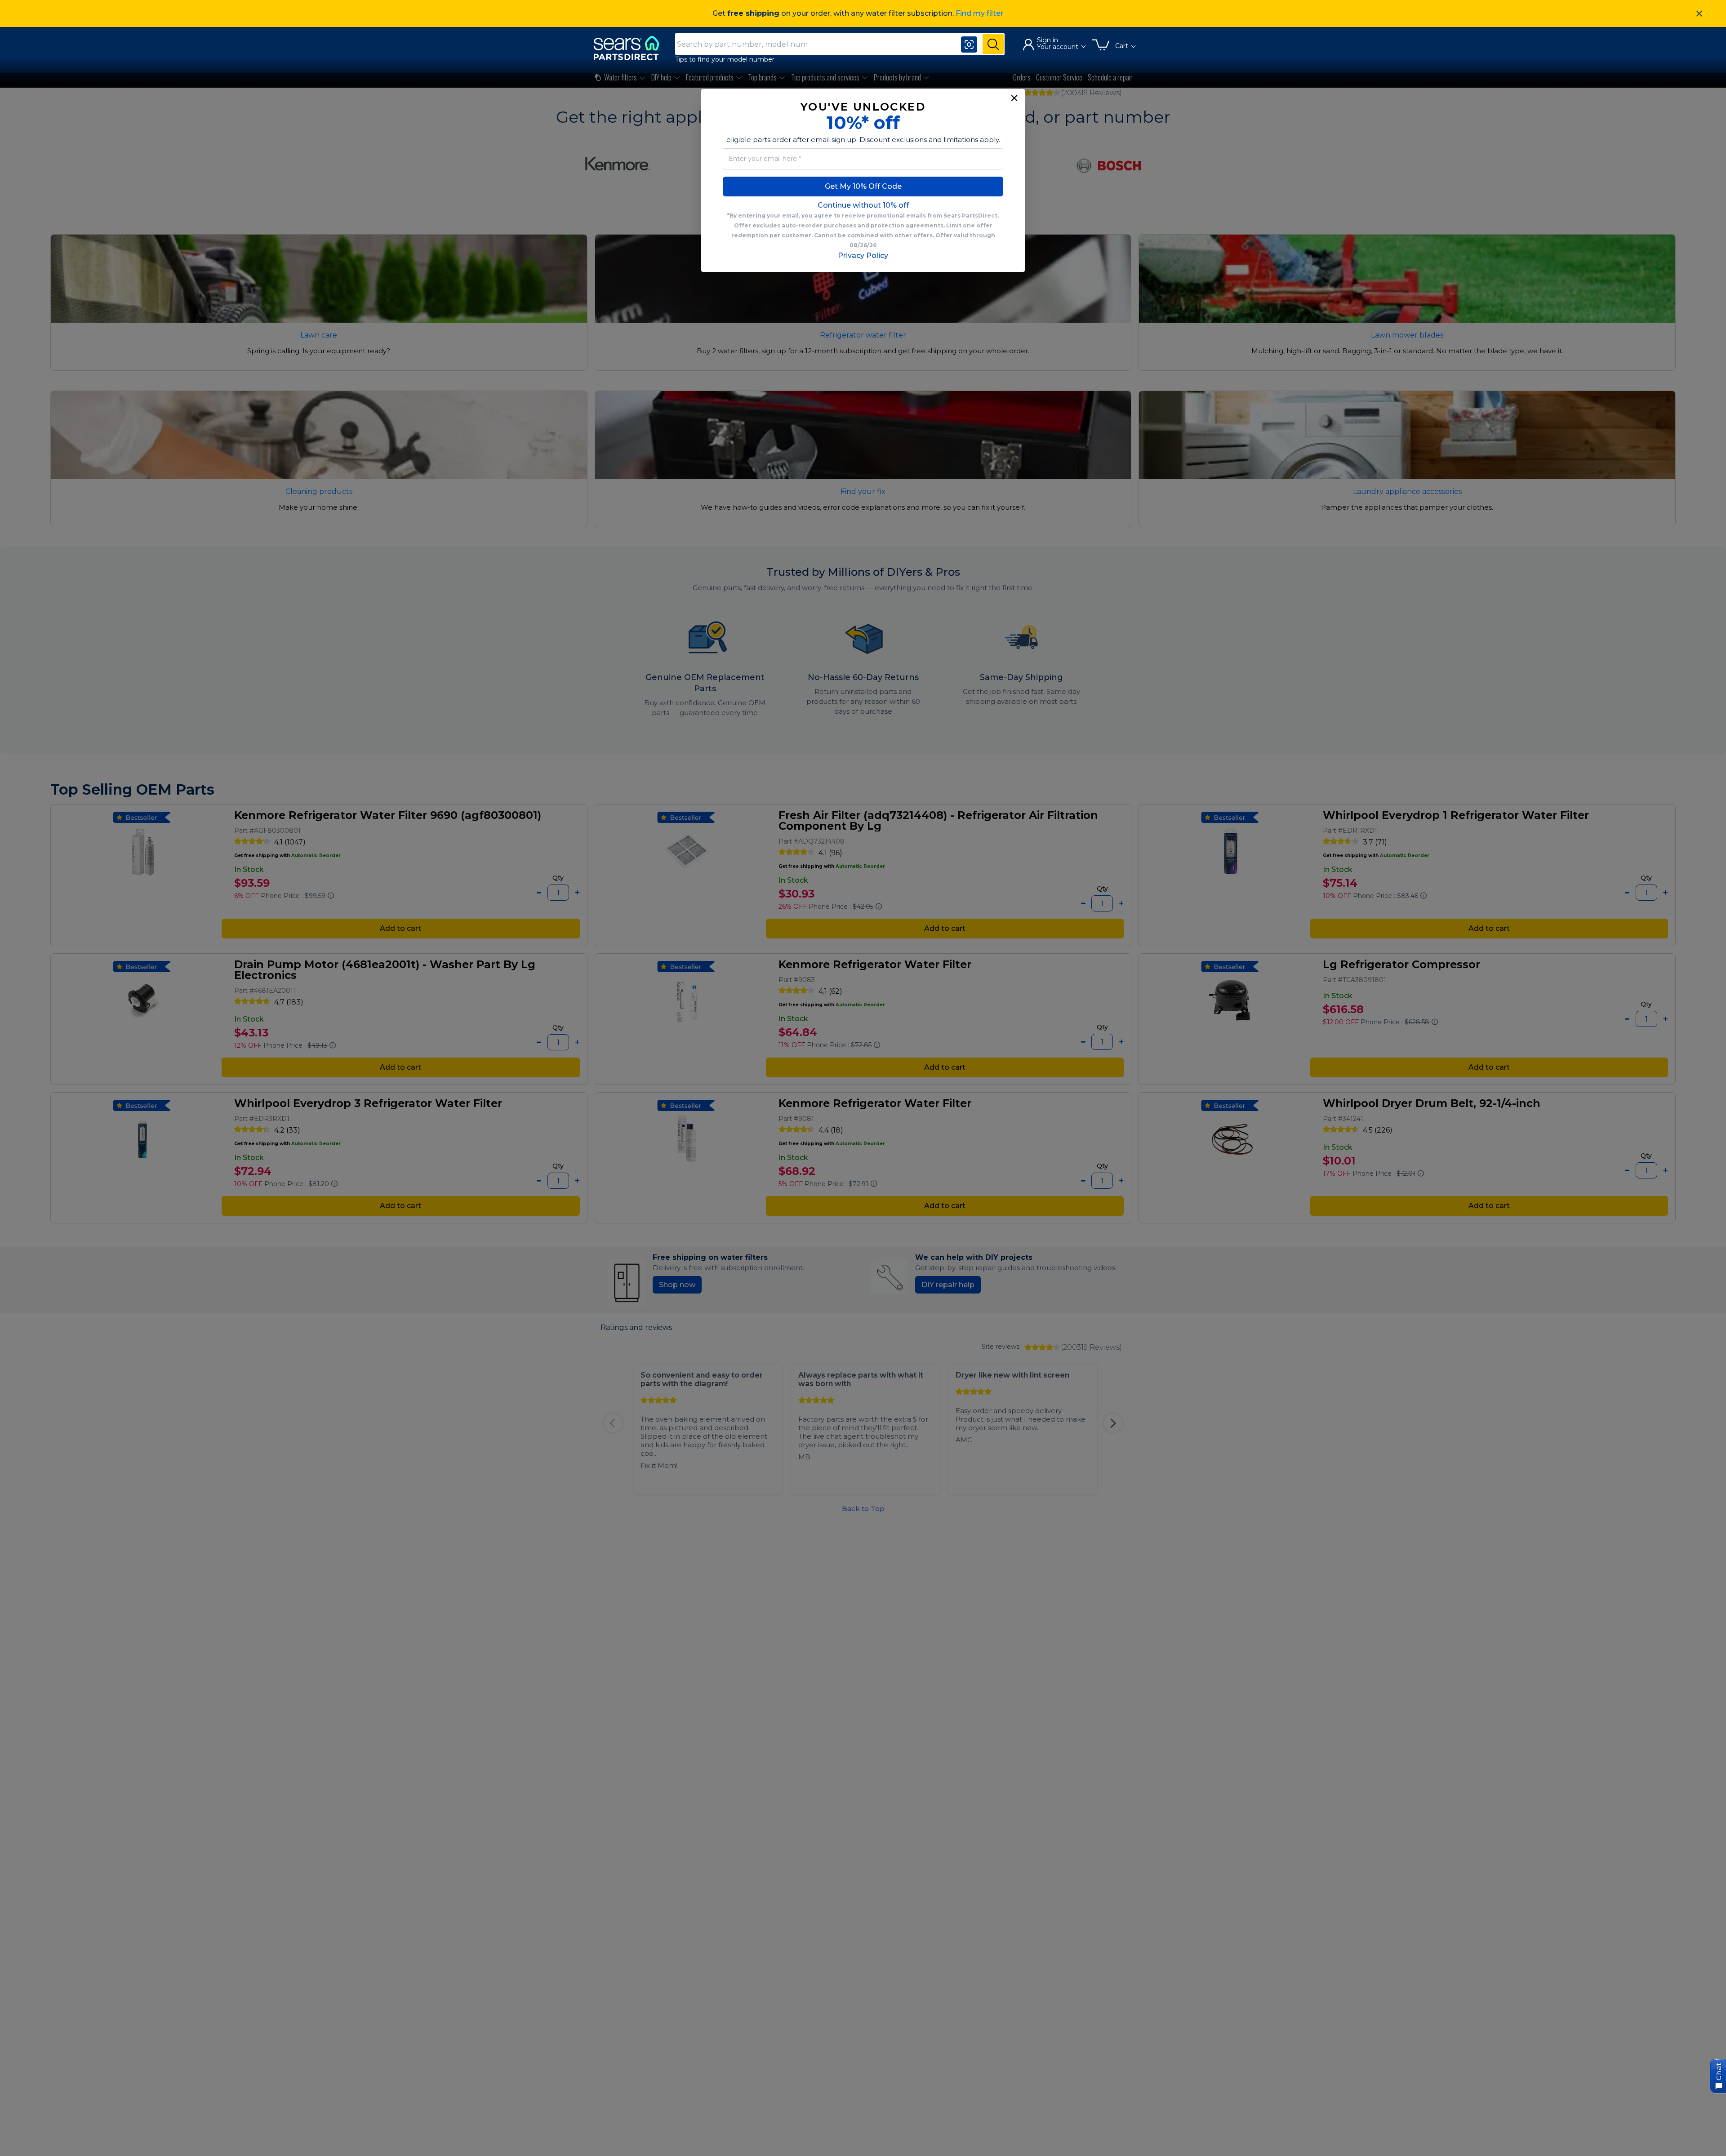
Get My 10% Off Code (863, 186)
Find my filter (979, 13)
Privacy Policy (863, 256)
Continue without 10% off (863, 205)
